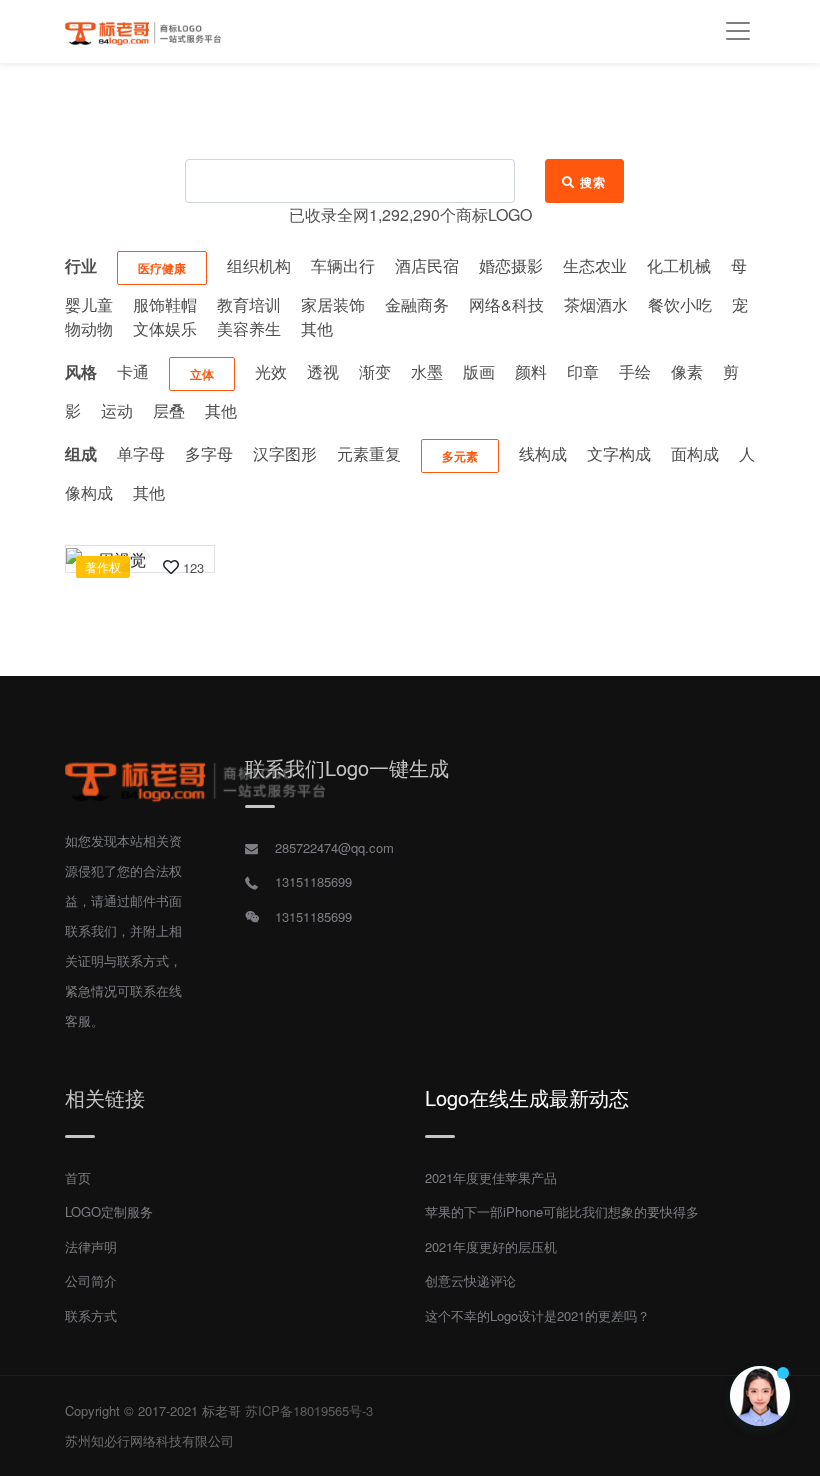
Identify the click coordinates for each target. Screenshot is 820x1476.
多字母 (209, 453)
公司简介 (91, 1280)
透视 (323, 371)
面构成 (695, 453)
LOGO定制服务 (109, 1211)
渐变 (375, 371)
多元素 (460, 456)
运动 (117, 410)
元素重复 (369, 453)
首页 (78, 1177)
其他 (317, 328)
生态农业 (595, 265)
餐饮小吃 (680, 304)
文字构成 (619, 453)
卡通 (133, 371)
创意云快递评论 (470, 1280)
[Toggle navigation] (737, 31)
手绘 (635, 371)
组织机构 (259, 265)
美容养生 (249, 328)
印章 (583, 371)
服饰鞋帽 (165, 304)
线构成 (543, 453)
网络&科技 (506, 304)
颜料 (531, 371)
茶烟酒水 (596, 304)
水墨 (427, 371)
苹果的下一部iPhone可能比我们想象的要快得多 (562, 1211)
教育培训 (249, 304)
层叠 (169, 410)
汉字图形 (285, 453)
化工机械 (679, 265)
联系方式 (91, 1315)
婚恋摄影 (511, 265)
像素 (687, 371)
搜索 (593, 182)
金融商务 (417, 304)
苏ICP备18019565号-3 (309, 1410)
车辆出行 (343, 265)
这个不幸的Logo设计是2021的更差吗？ (537, 1315)
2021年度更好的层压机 (491, 1246)
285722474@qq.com (334, 847)
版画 (479, 371)
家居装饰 (333, 304)
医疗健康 (162, 268)
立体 (202, 374)
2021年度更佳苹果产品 (491, 1177)
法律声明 (91, 1246)
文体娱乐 (165, 328)
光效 (271, 371)
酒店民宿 (427, 265)
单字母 (141, 453)
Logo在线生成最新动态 (527, 1097)
